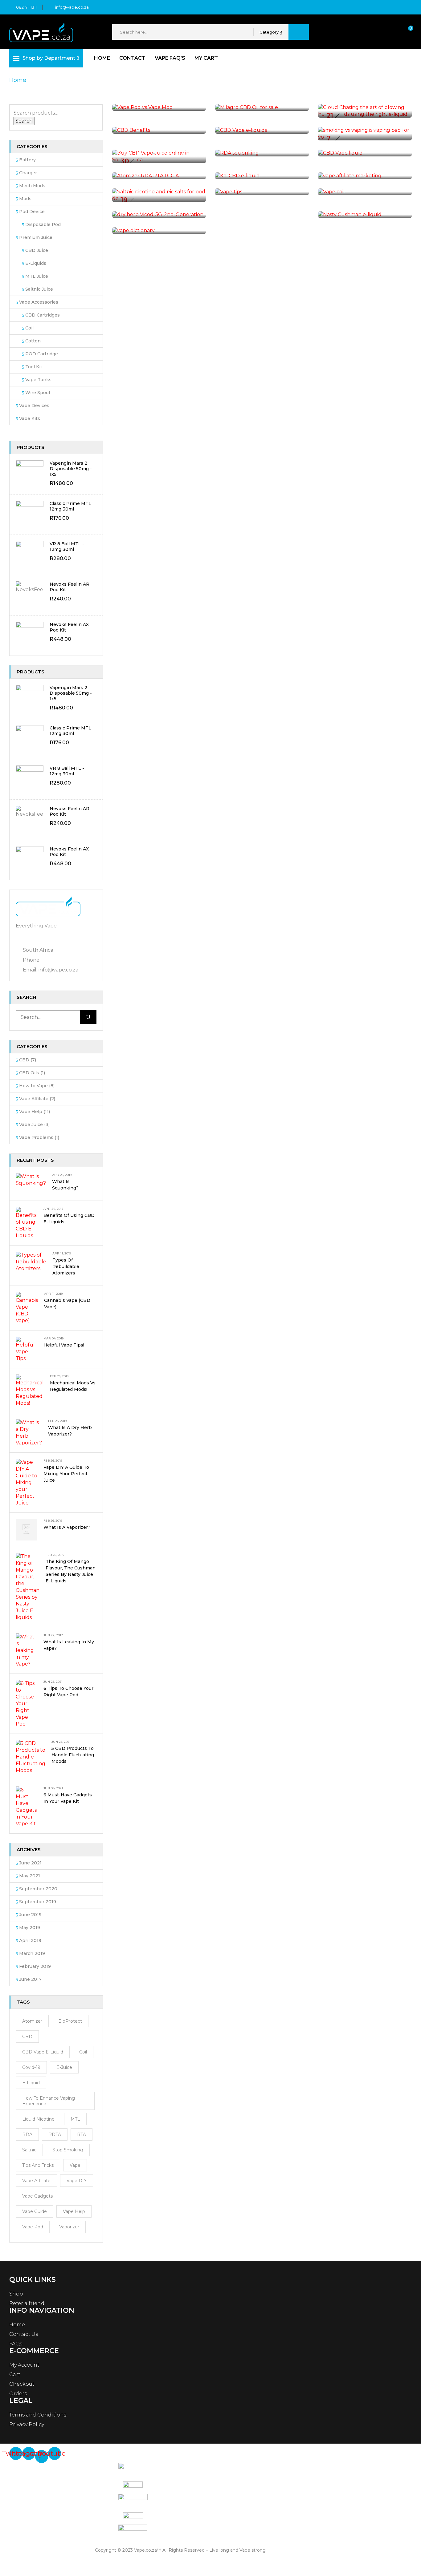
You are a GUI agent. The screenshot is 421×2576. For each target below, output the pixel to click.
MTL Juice (37, 276)
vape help (74, 2211)
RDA (27, 2134)
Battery (27, 160)
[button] (405, 32)
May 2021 (30, 1876)
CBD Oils (29, 1073)
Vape (75, 2165)
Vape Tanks (38, 380)
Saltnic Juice (39, 289)
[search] (299, 32)
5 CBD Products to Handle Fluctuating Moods (73, 1755)
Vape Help (31, 1112)
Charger (28, 173)
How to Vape (33, 1086)
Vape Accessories (39, 302)
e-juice (64, 2067)
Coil (29, 328)
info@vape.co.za (72, 7)
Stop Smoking (68, 2150)
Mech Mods (32, 186)
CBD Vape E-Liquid (43, 2052)
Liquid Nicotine (38, 2119)
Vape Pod (33, 2227)
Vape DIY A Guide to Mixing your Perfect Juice (66, 1474)
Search (24, 121)
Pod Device (32, 212)
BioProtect (70, 2021)
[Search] (88, 1017)
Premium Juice (36, 237)
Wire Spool (38, 393)
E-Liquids (36, 263)
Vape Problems (36, 1137)
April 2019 (30, 1940)
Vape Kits (30, 418)
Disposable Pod (43, 224)
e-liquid (31, 2083)
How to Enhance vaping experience (49, 2101)
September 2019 (38, 1902)
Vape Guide (35, 2211)
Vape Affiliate (34, 1099)
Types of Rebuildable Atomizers (66, 1266)
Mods (25, 199)
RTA (82, 2134)
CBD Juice (37, 250)
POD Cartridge (42, 354)
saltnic (29, 2150)
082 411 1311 (26, 7)
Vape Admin (343, 108)
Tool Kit (34, 367)
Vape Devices (34, 406)
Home (18, 80)
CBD (24, 1060)
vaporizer (69, 2227)
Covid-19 (31, 2067)
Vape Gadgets (37, 2196)
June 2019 (30, 1915)
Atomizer (32, 2021)
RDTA (55, 2134)
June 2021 (30, 1863)
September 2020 (38, 1889)
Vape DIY (77, 2181)
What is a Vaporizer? (67, 1527)
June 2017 (30, 1979)
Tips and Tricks (38, 2165)
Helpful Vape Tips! (64, 1345)
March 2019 (32, 1953)
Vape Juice (31, 1124)
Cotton (33, 341)
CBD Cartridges (43, 315)
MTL (75, 2119)
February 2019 (35, 1966)
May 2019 (30, 1928)
